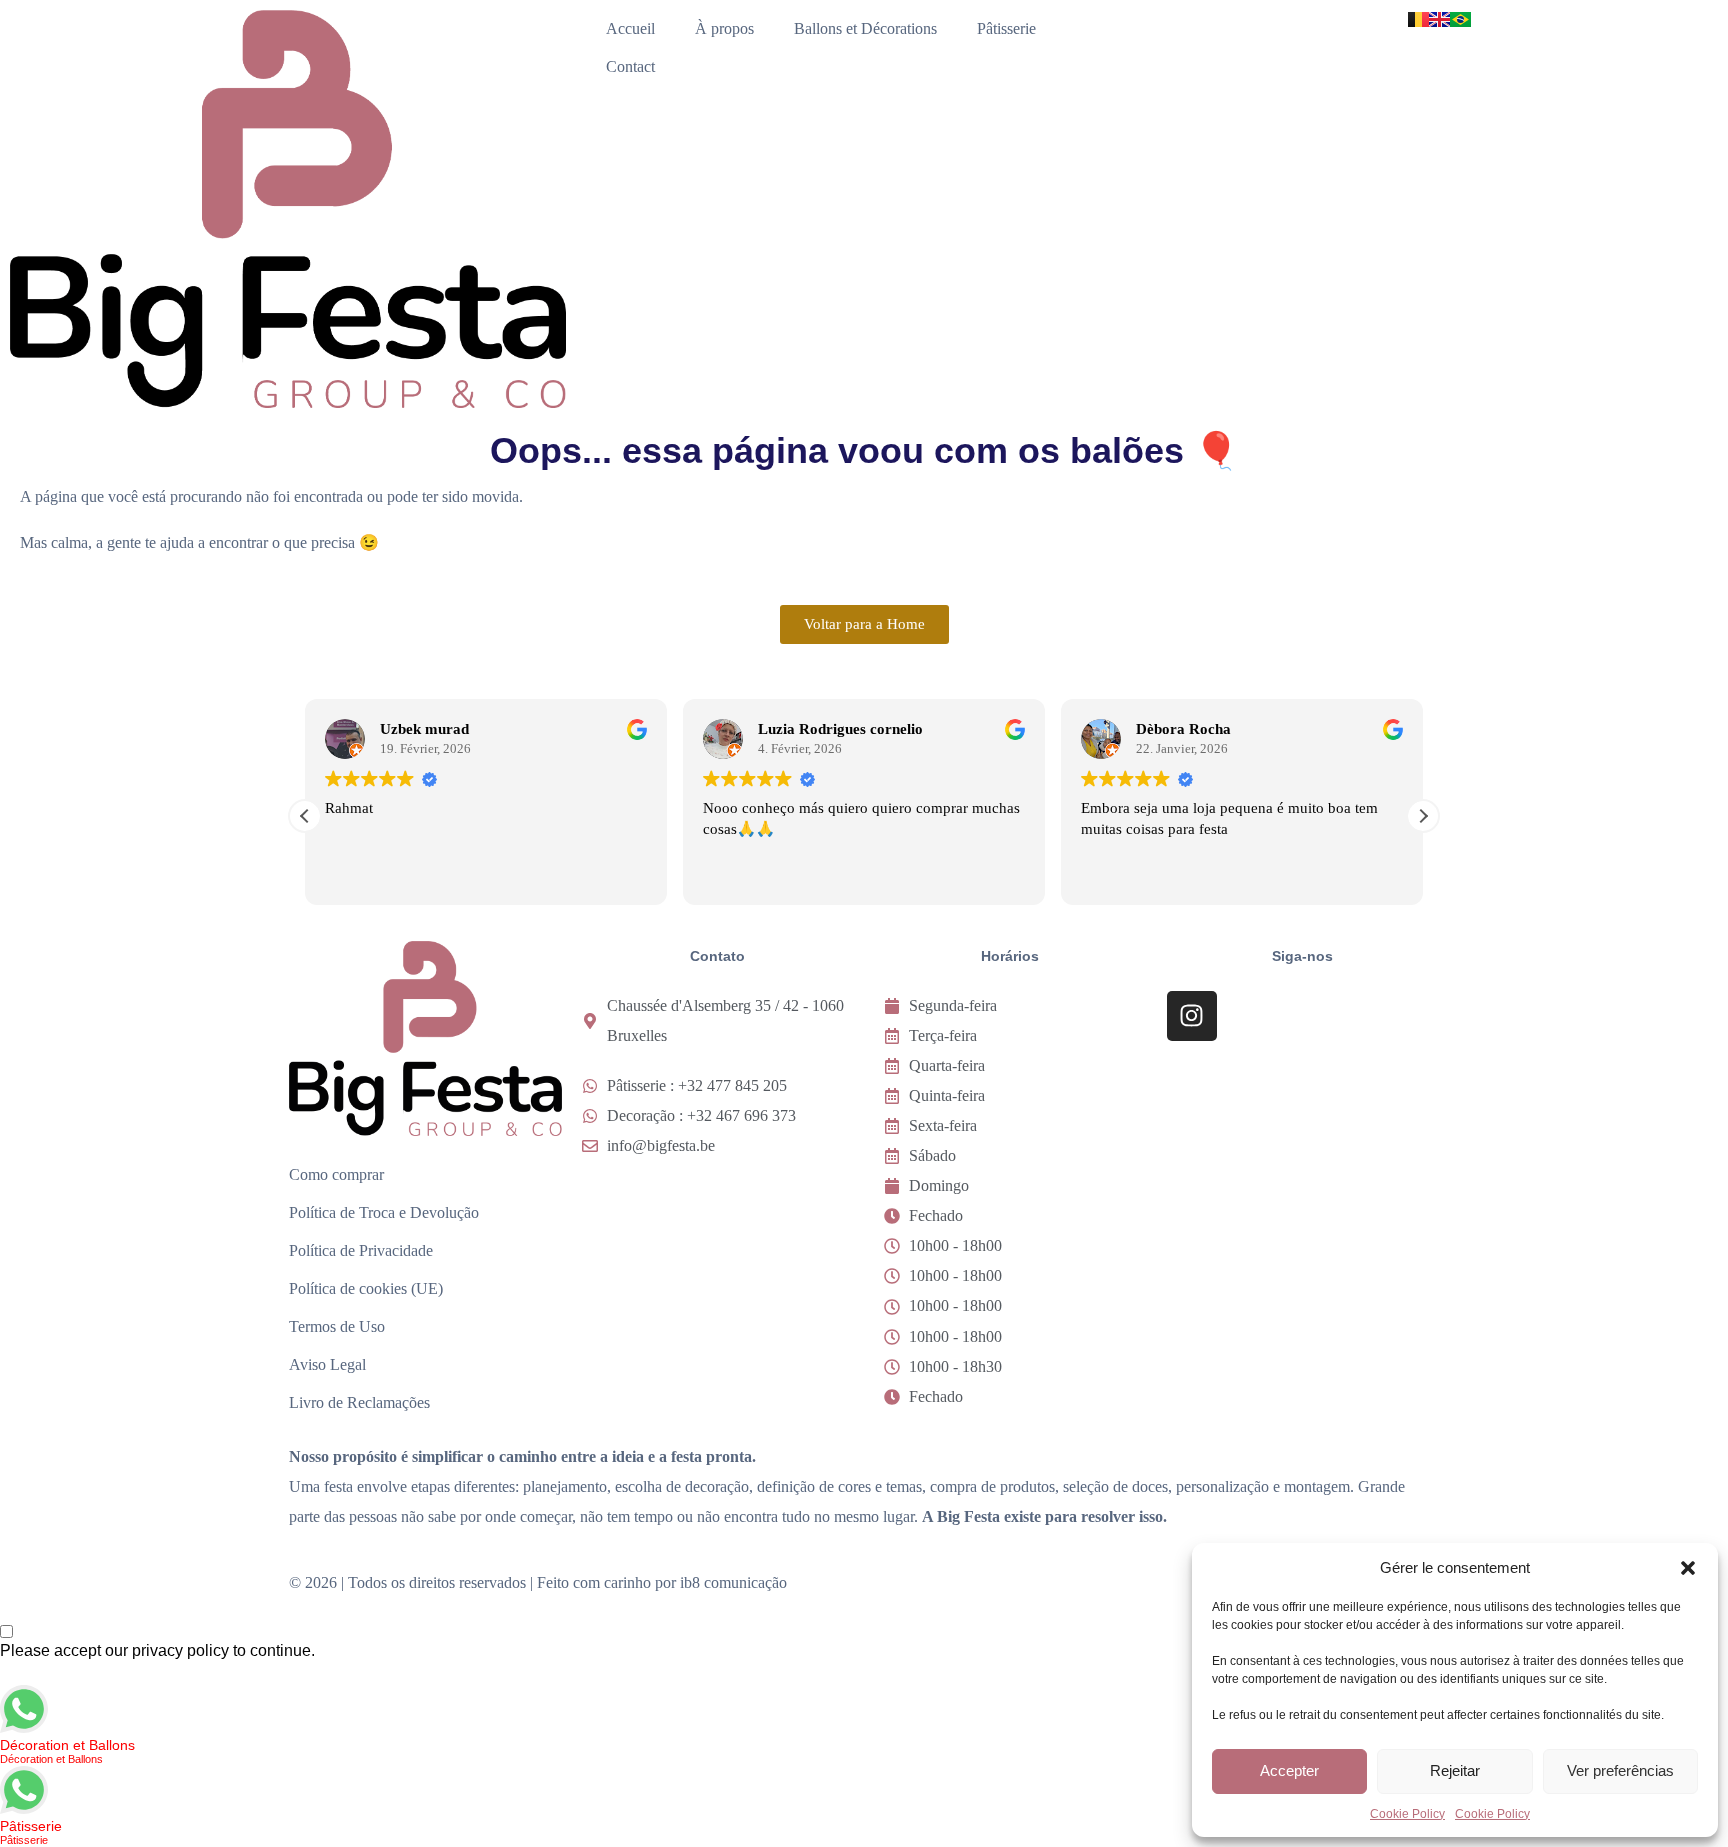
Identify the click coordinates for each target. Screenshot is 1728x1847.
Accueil (630, 28)
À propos (724, 28)
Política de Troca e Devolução (384, 1212)
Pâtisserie (1006, 28)
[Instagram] (1192, 1016)
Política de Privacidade (361, 1250)
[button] (1688, 1568)
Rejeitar (1455, 1770)
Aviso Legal (327, 1364)
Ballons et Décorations (865, 28)
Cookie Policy (1407, 1814)
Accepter (1289, 1770)
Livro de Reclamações (359, 1402)
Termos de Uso (337, 1326)
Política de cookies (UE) (366, 1288)
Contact (630, 66)
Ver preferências (1620, 1770)
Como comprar (336, 1174)
